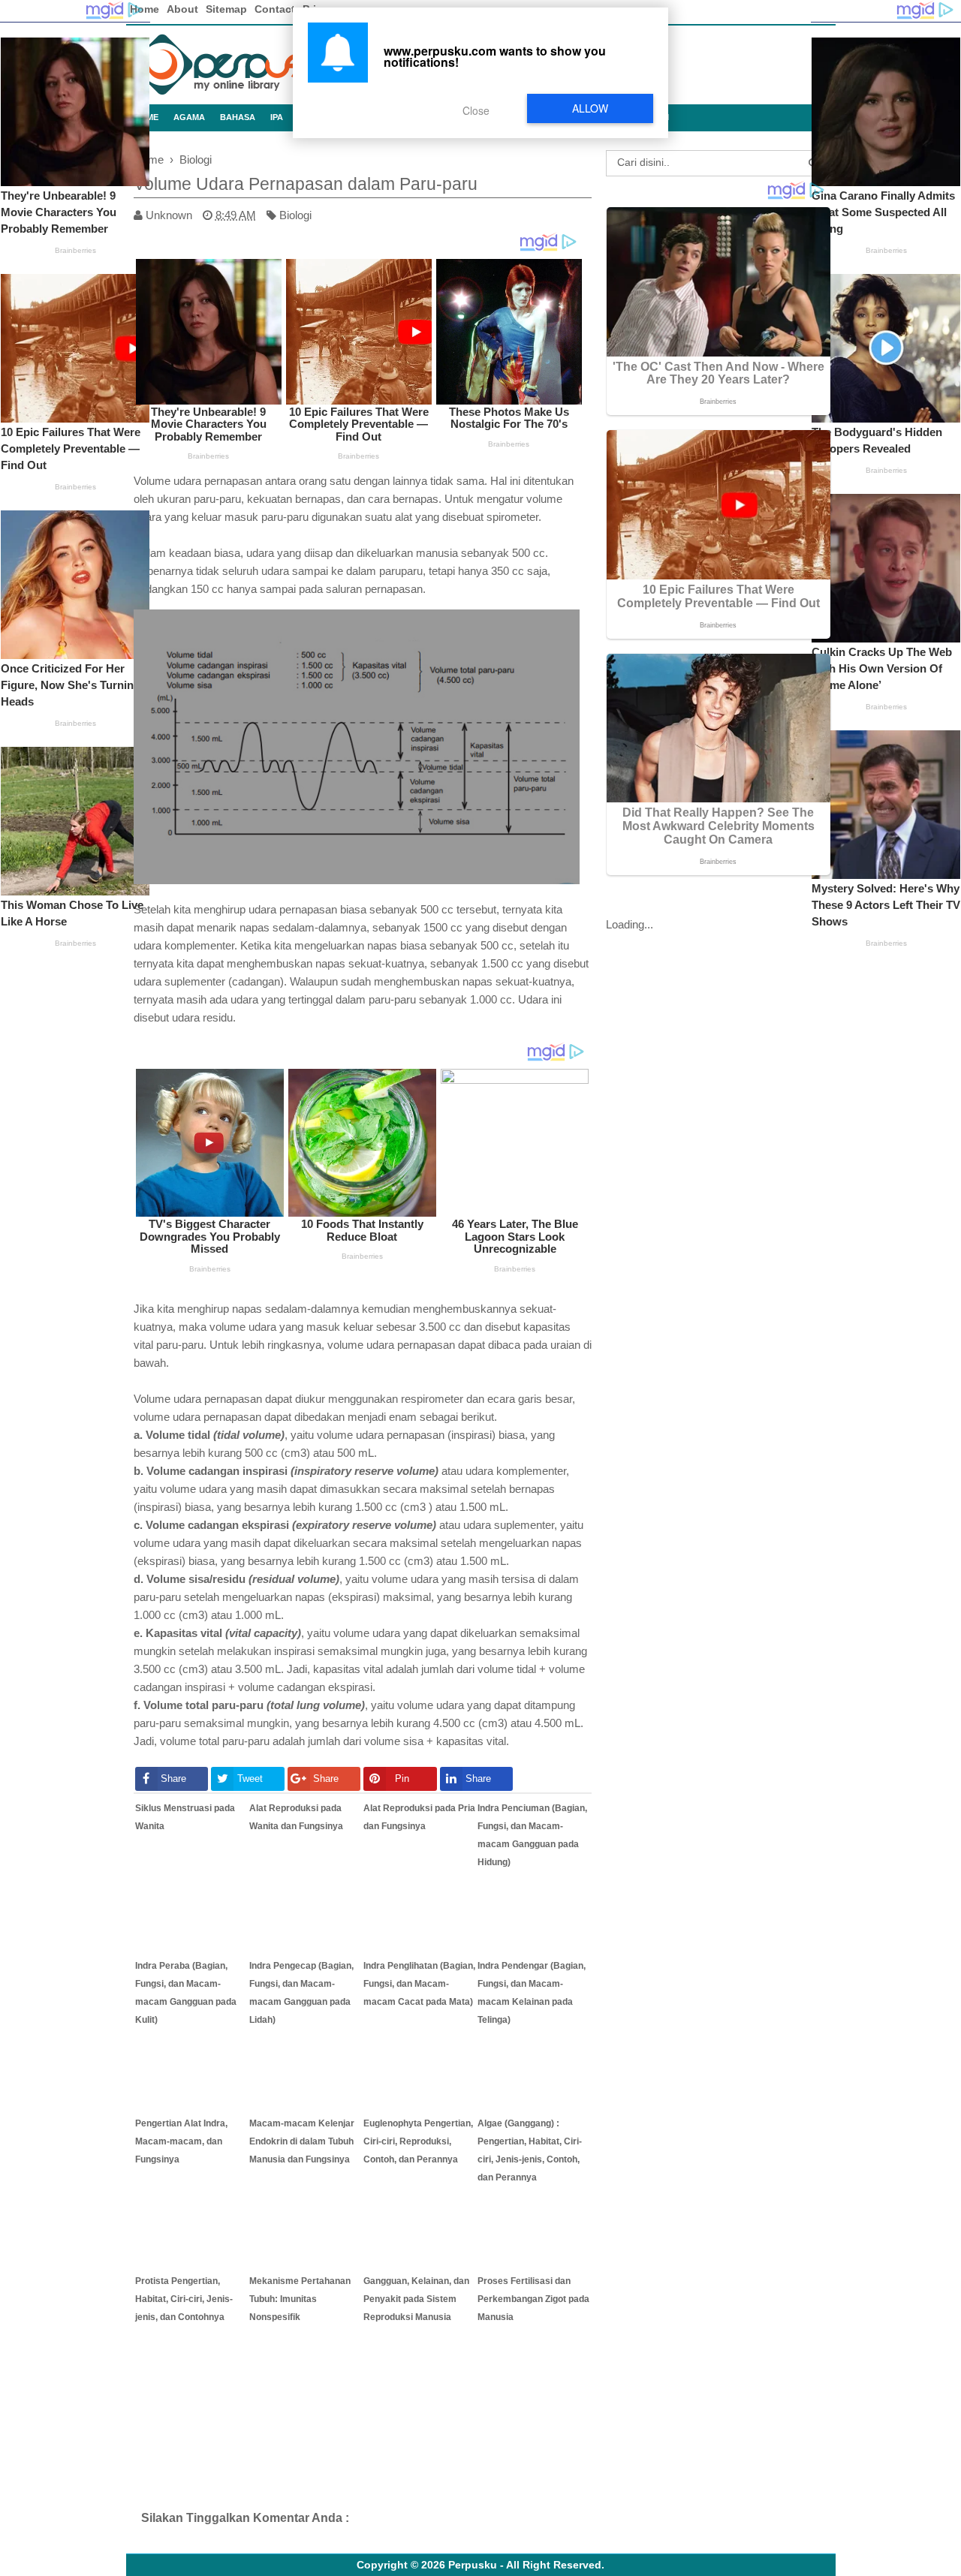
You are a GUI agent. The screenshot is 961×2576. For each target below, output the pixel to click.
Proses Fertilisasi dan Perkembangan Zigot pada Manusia (533, 2299)
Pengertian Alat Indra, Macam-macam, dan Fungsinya (181, 2141)
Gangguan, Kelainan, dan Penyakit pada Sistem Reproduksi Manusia (416, 2299)
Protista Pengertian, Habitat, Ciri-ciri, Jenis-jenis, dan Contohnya (184, 2299)
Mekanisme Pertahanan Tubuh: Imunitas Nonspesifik (300, 2299)
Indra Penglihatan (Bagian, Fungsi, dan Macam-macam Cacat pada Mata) (419, 1984)
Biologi (295, 215)
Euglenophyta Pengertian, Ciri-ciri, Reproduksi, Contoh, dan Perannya (418, 2141)
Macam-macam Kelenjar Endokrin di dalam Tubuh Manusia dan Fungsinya (302, 2141)
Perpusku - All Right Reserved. (526, 2565)
